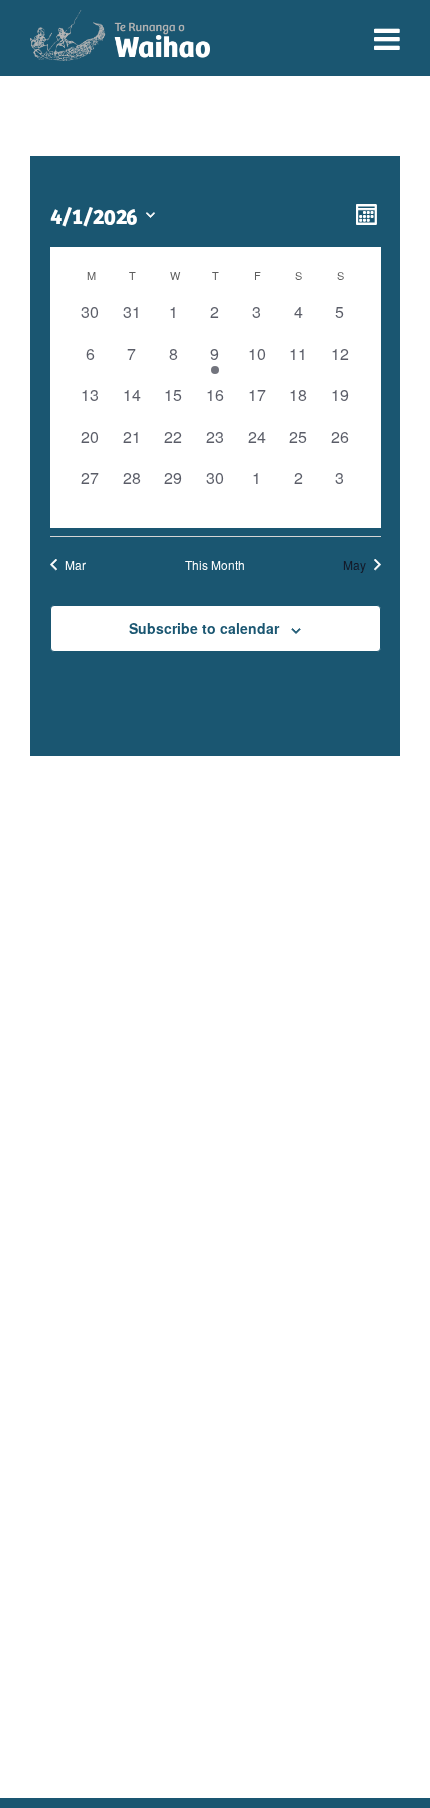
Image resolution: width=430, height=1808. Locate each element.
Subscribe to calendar (204, 628)
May (354, 565)
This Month (215, 565)
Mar (75, 565)
